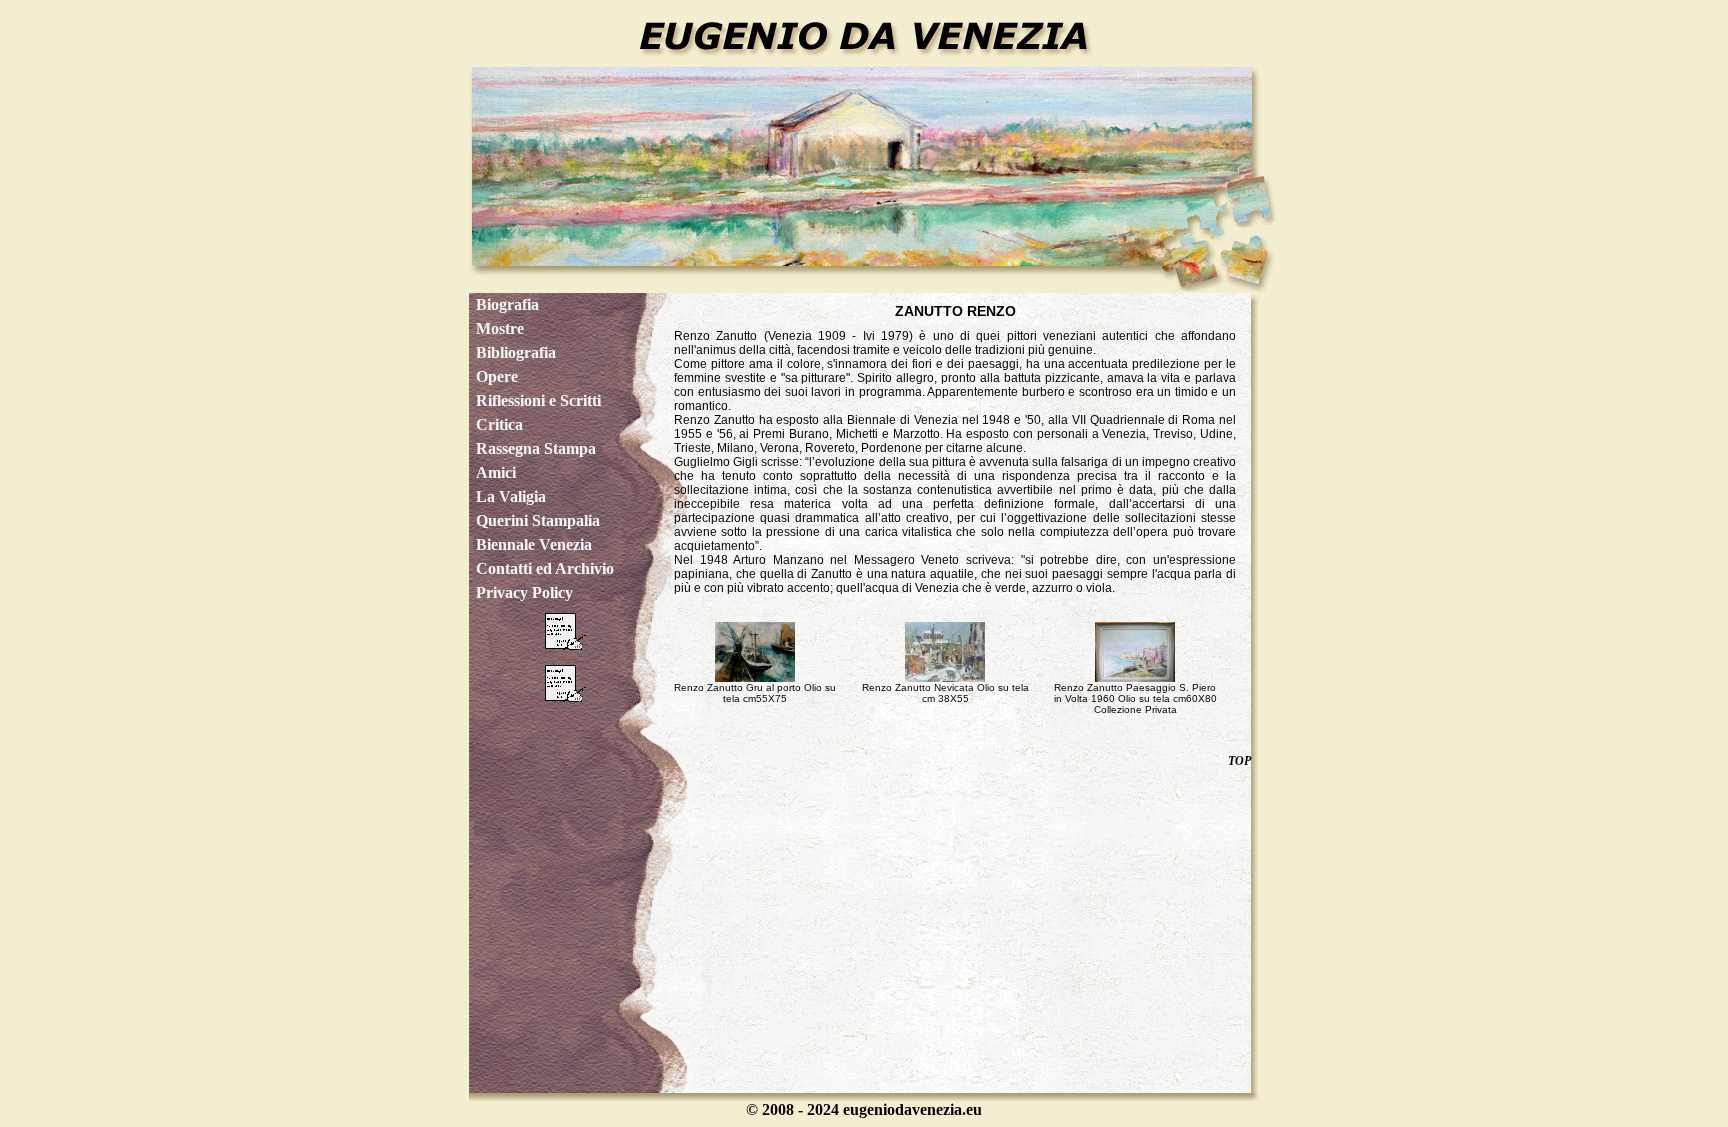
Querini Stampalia (538, 520)
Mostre (500, 328)
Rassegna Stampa (536, 448)
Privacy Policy (524, 592)
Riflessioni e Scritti (538, 400)
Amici (496, 472)
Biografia (507, 304)
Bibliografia (516, 352)
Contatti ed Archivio (545, 568)
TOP (1239, 761)
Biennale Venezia (534, 544)
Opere (497, 376)
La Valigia (511, 496)
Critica (499, 424)
